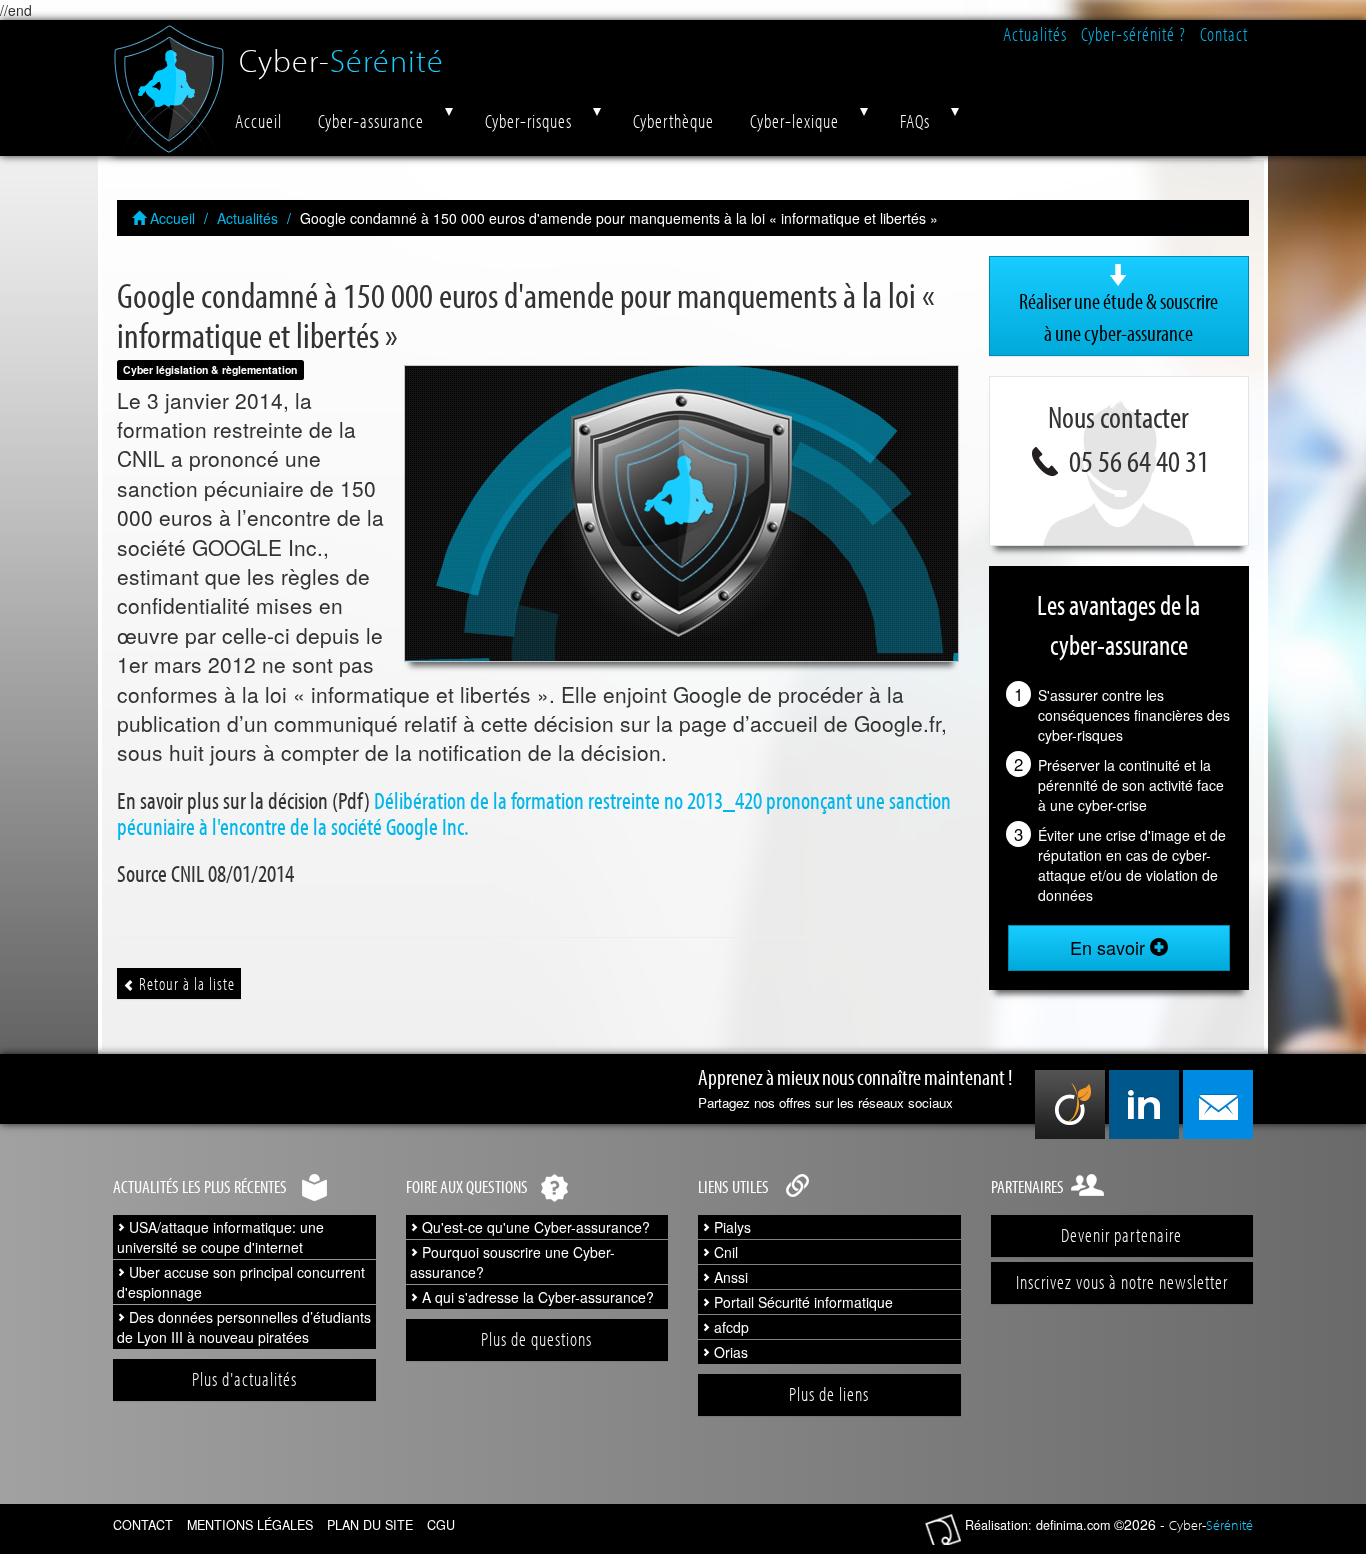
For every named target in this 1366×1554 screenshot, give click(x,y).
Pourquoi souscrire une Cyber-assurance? (512, 1262)
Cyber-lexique (794, 121)
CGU (441, 1525)
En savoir (1110, 947)
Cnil (724, 1252)
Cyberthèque (673, 121)
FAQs (915, 121)
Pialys (730, 1227)
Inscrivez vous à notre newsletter (1122, 1282)
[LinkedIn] (1144, 1104)
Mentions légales (250, 1525)
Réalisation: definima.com (1037, 1525)
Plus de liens (829, 1394)
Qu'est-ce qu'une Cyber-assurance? (534, 1227)
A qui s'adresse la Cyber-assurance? (536, 1297)
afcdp (729, 1327)
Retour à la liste (185, 983)
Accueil (258, 121)
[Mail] (1218, 1104)
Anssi (729, 1277)
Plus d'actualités (244, 1379)
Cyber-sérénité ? (1133, 34)
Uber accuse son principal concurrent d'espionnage (241, 1282)
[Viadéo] (1070, 1104)
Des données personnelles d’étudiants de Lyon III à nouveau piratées (244, 1327)
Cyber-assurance (371, 121)
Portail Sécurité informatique (801, 1302)
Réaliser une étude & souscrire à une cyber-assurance (1118, 317)
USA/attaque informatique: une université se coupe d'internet (220, 1237)
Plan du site (370, 1525)
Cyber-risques (528, 121)
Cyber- (341, 52)
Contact (1224, 34)
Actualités (1035, 34)
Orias (729, 1352)
